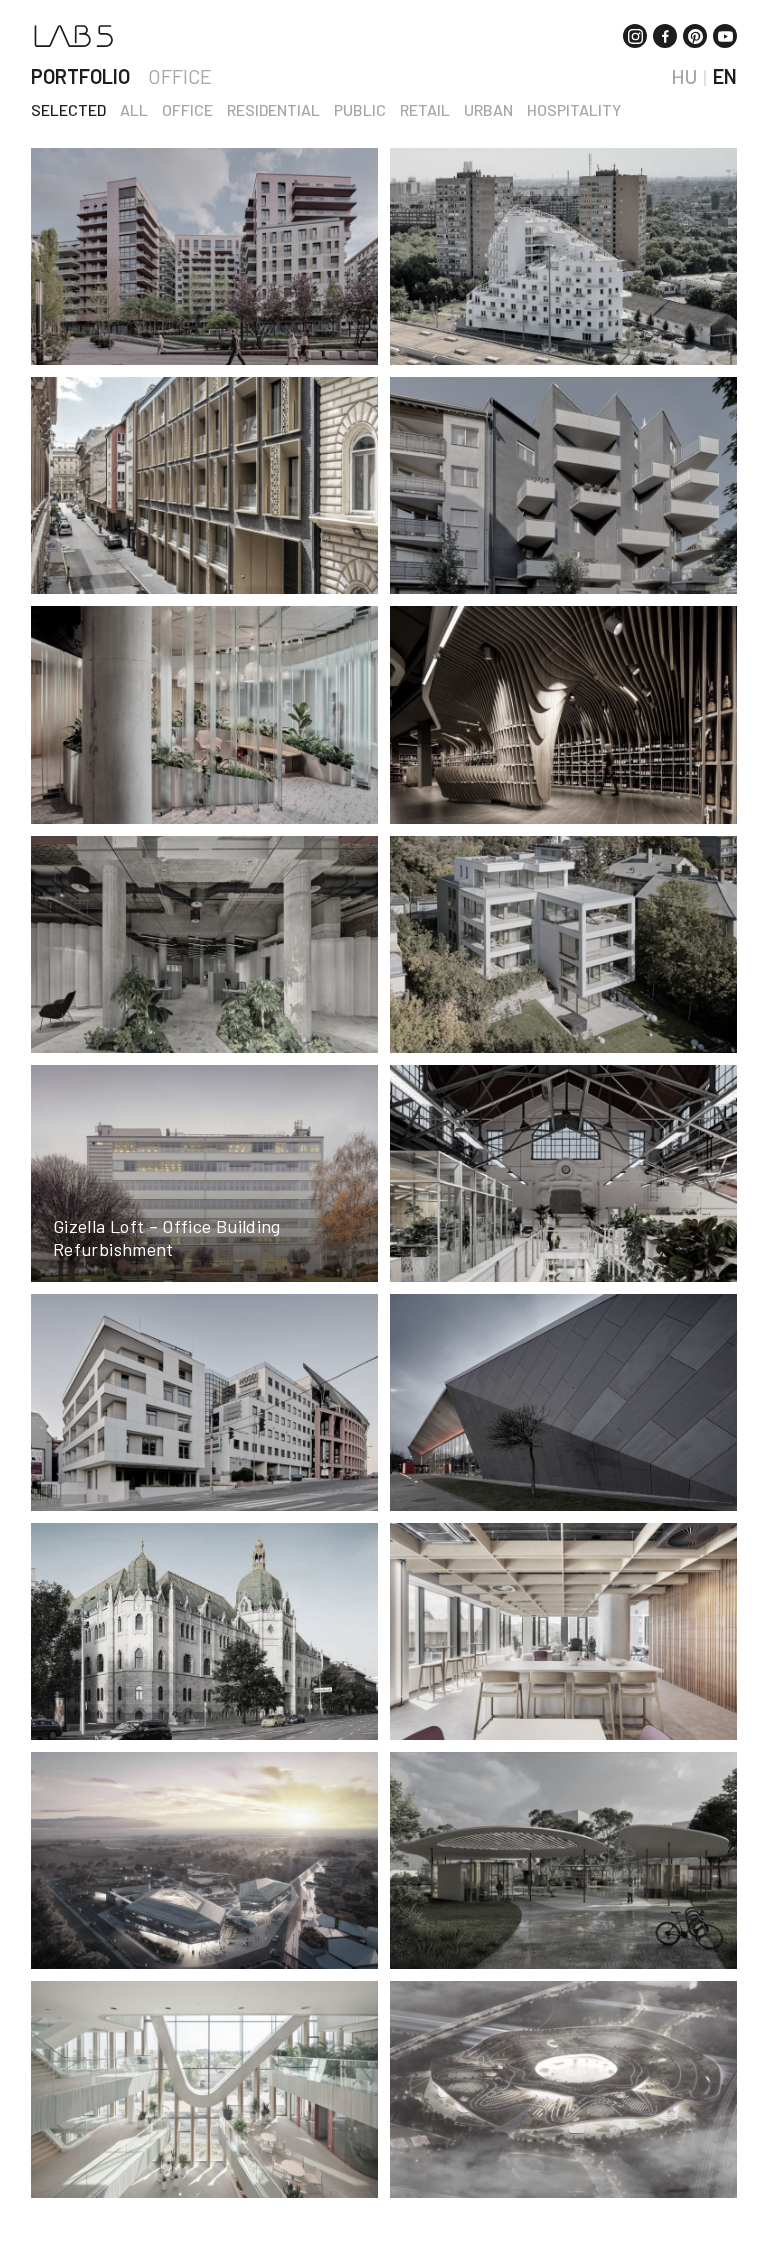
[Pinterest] (695, 36)
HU (684, 76)
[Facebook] (665, 36)
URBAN (488, 109)
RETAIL (425, 109)
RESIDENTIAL (273, 109)
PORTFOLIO (80, 76)
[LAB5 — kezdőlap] (73, 36)
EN (725, 76)
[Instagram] (635, 36)
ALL (134, 109)
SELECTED (68, 109)
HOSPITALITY (574, 109)
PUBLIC (360, 109)
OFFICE (180, 76)
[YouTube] (725, 36)
